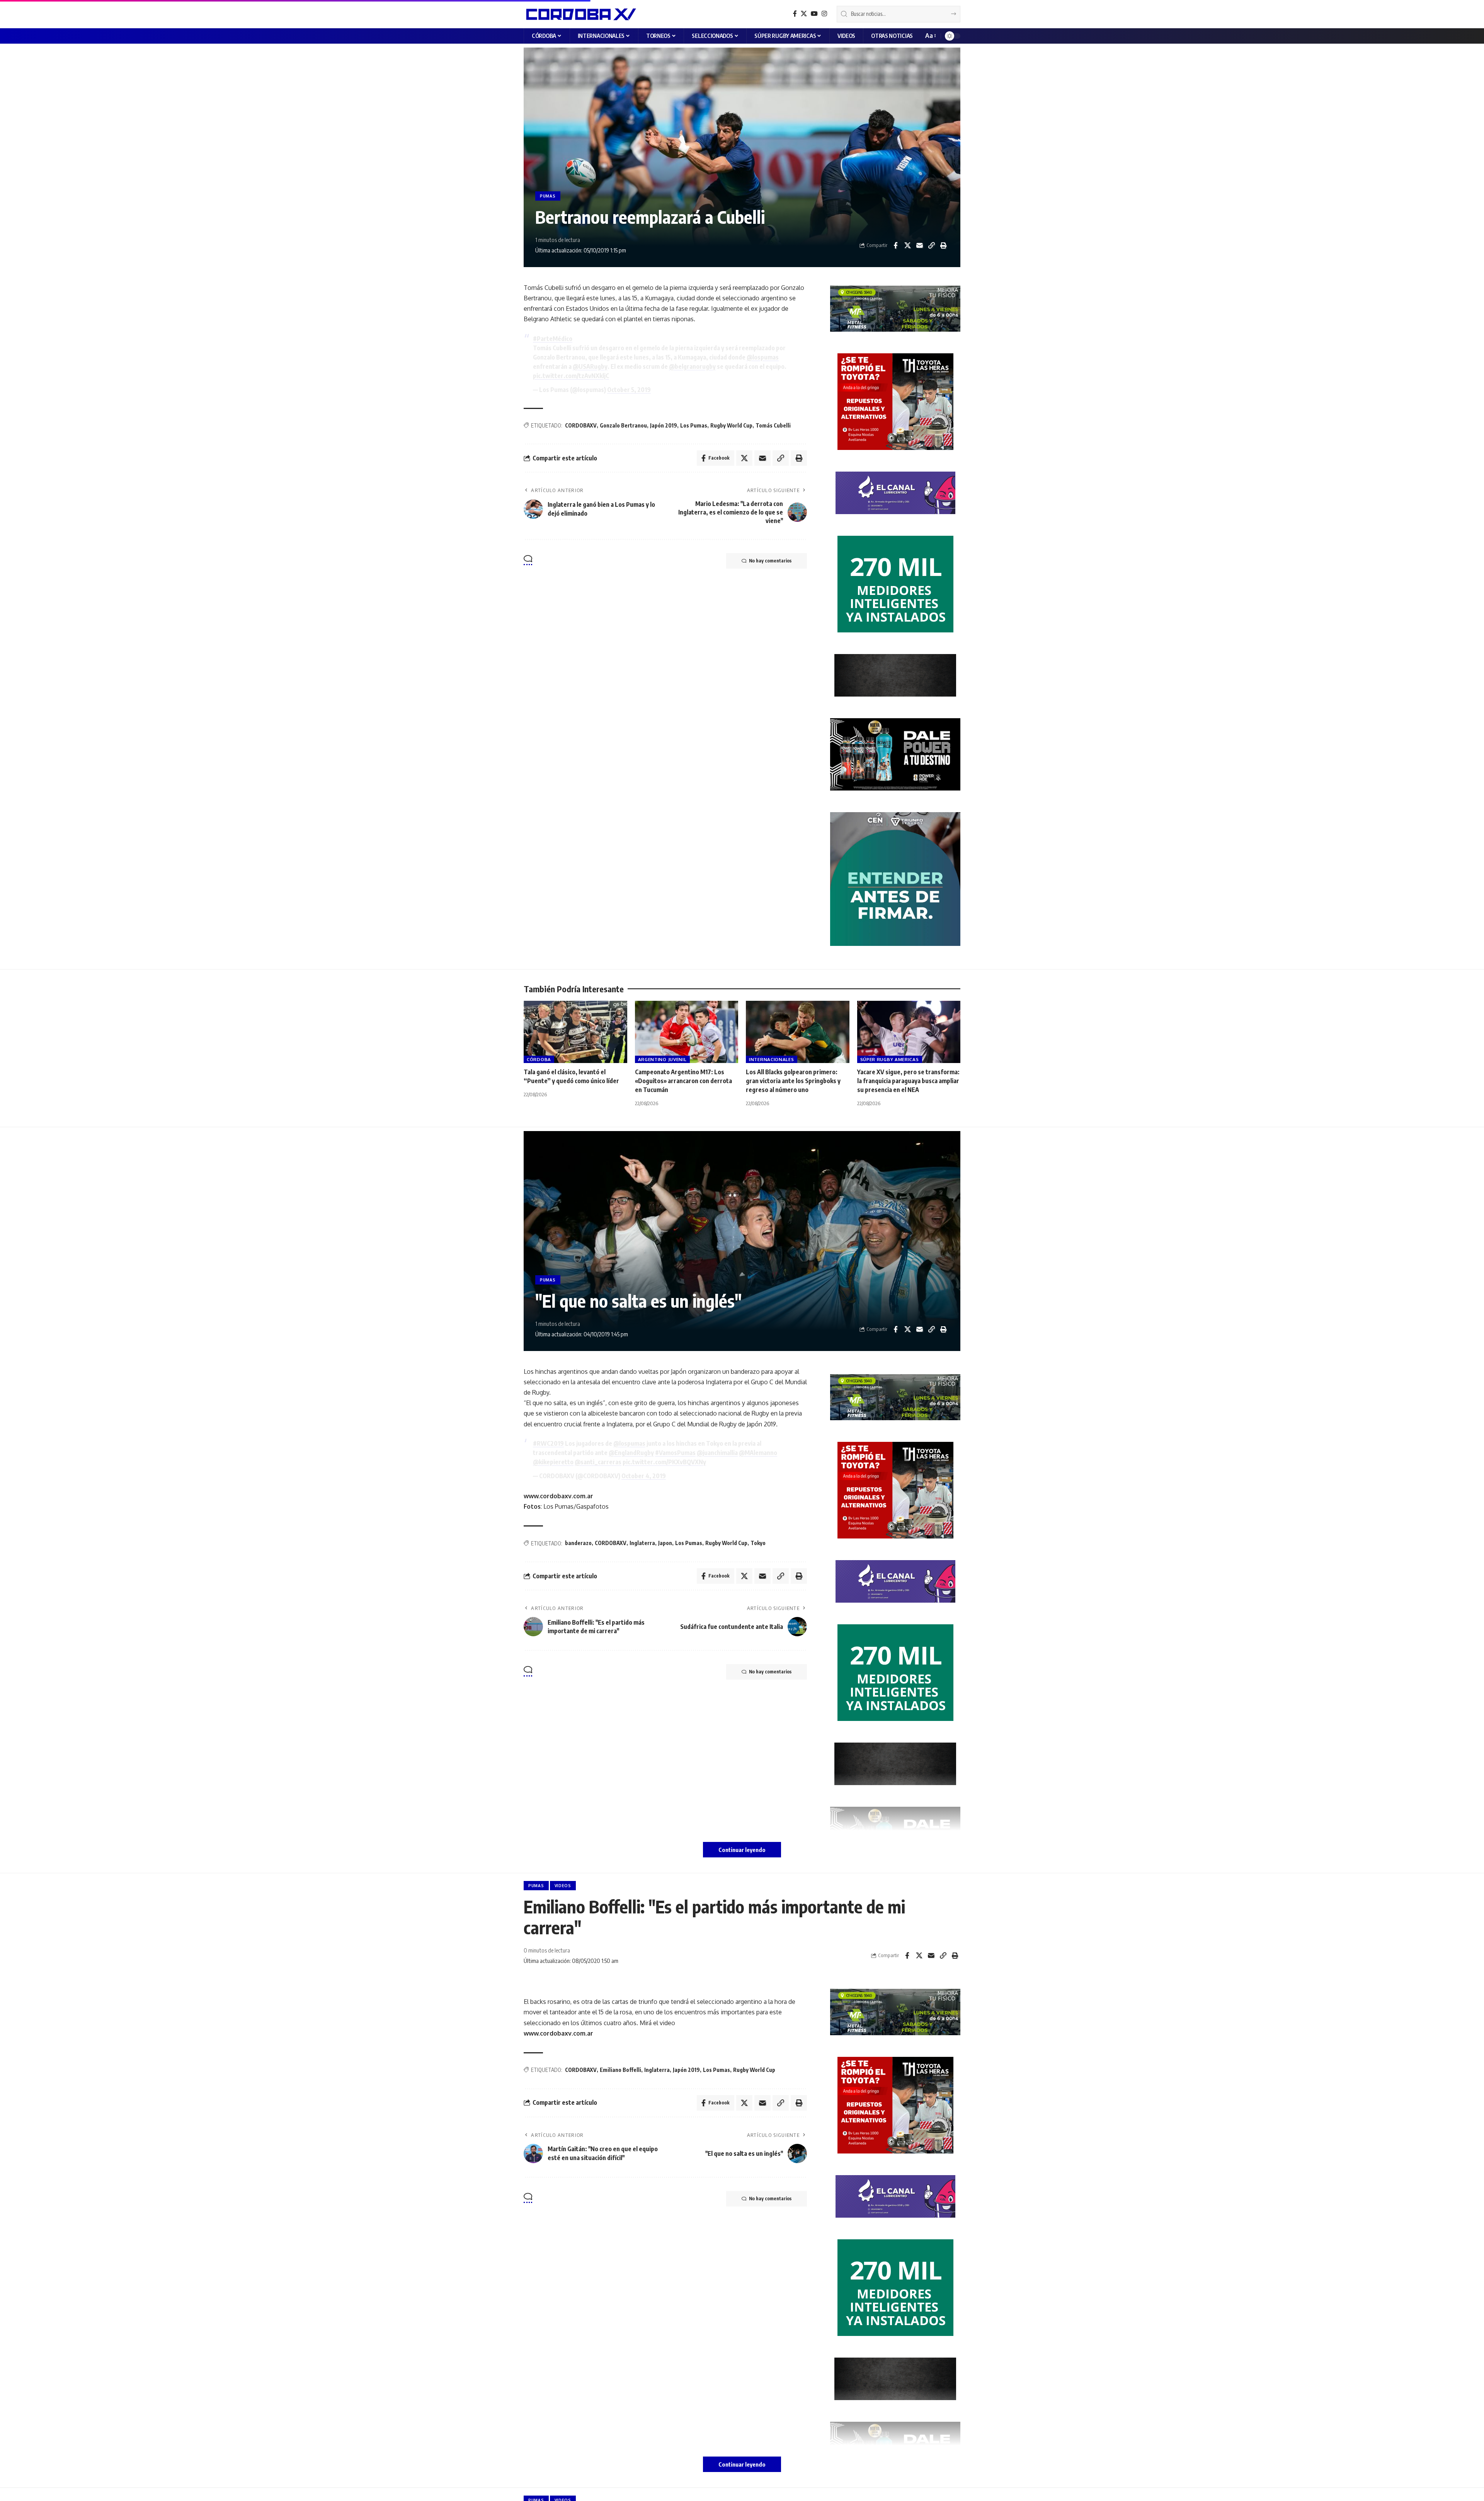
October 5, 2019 (629, 390)
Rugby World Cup (731, 425)
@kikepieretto (553, 1462)
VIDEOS (563, 1886)
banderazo (578, 1543)
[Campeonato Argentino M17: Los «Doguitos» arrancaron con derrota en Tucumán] (687, 1032)
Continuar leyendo (742, 1850)
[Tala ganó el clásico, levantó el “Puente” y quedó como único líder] (575, 1032)
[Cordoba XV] (580, 14)
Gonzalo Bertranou (623, 425)
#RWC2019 (548, 1443)
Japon (665, 1543)
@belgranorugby (692, 366)
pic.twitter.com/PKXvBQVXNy (664, 1462)
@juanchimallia (717, 1453)
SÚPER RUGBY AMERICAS (890, 1059)
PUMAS (548, 196)
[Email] (919, 245)
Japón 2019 (664, 425)
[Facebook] (795, 14)
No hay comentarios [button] (770, 561)
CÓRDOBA (539, 1059)
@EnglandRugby (631, 1453)
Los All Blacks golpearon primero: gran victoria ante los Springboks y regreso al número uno (793, 1081)
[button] (930, 36)
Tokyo (758, 1543)
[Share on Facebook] (895, 245)
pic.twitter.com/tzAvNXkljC (571, 376)
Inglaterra (642, 1543)
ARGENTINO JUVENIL (662, 1059)
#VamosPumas (675, 1453)
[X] (804, 14)
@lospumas (763, 357)
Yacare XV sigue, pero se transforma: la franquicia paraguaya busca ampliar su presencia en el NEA (908, 1081)
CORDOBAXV (581, 425)
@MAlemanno (758, 1453)
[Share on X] (907, 245)
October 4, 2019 (644, 1476)
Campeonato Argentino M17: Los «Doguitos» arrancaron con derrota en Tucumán (683, 1081)
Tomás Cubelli (773, 425)
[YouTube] (814, 14)
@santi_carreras (598, 1462)
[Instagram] (824, 14)
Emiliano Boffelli (620, 2070)
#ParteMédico (553, 339)
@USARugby (590, 366)
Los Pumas (694, 425)
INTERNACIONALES (772, 1059)
